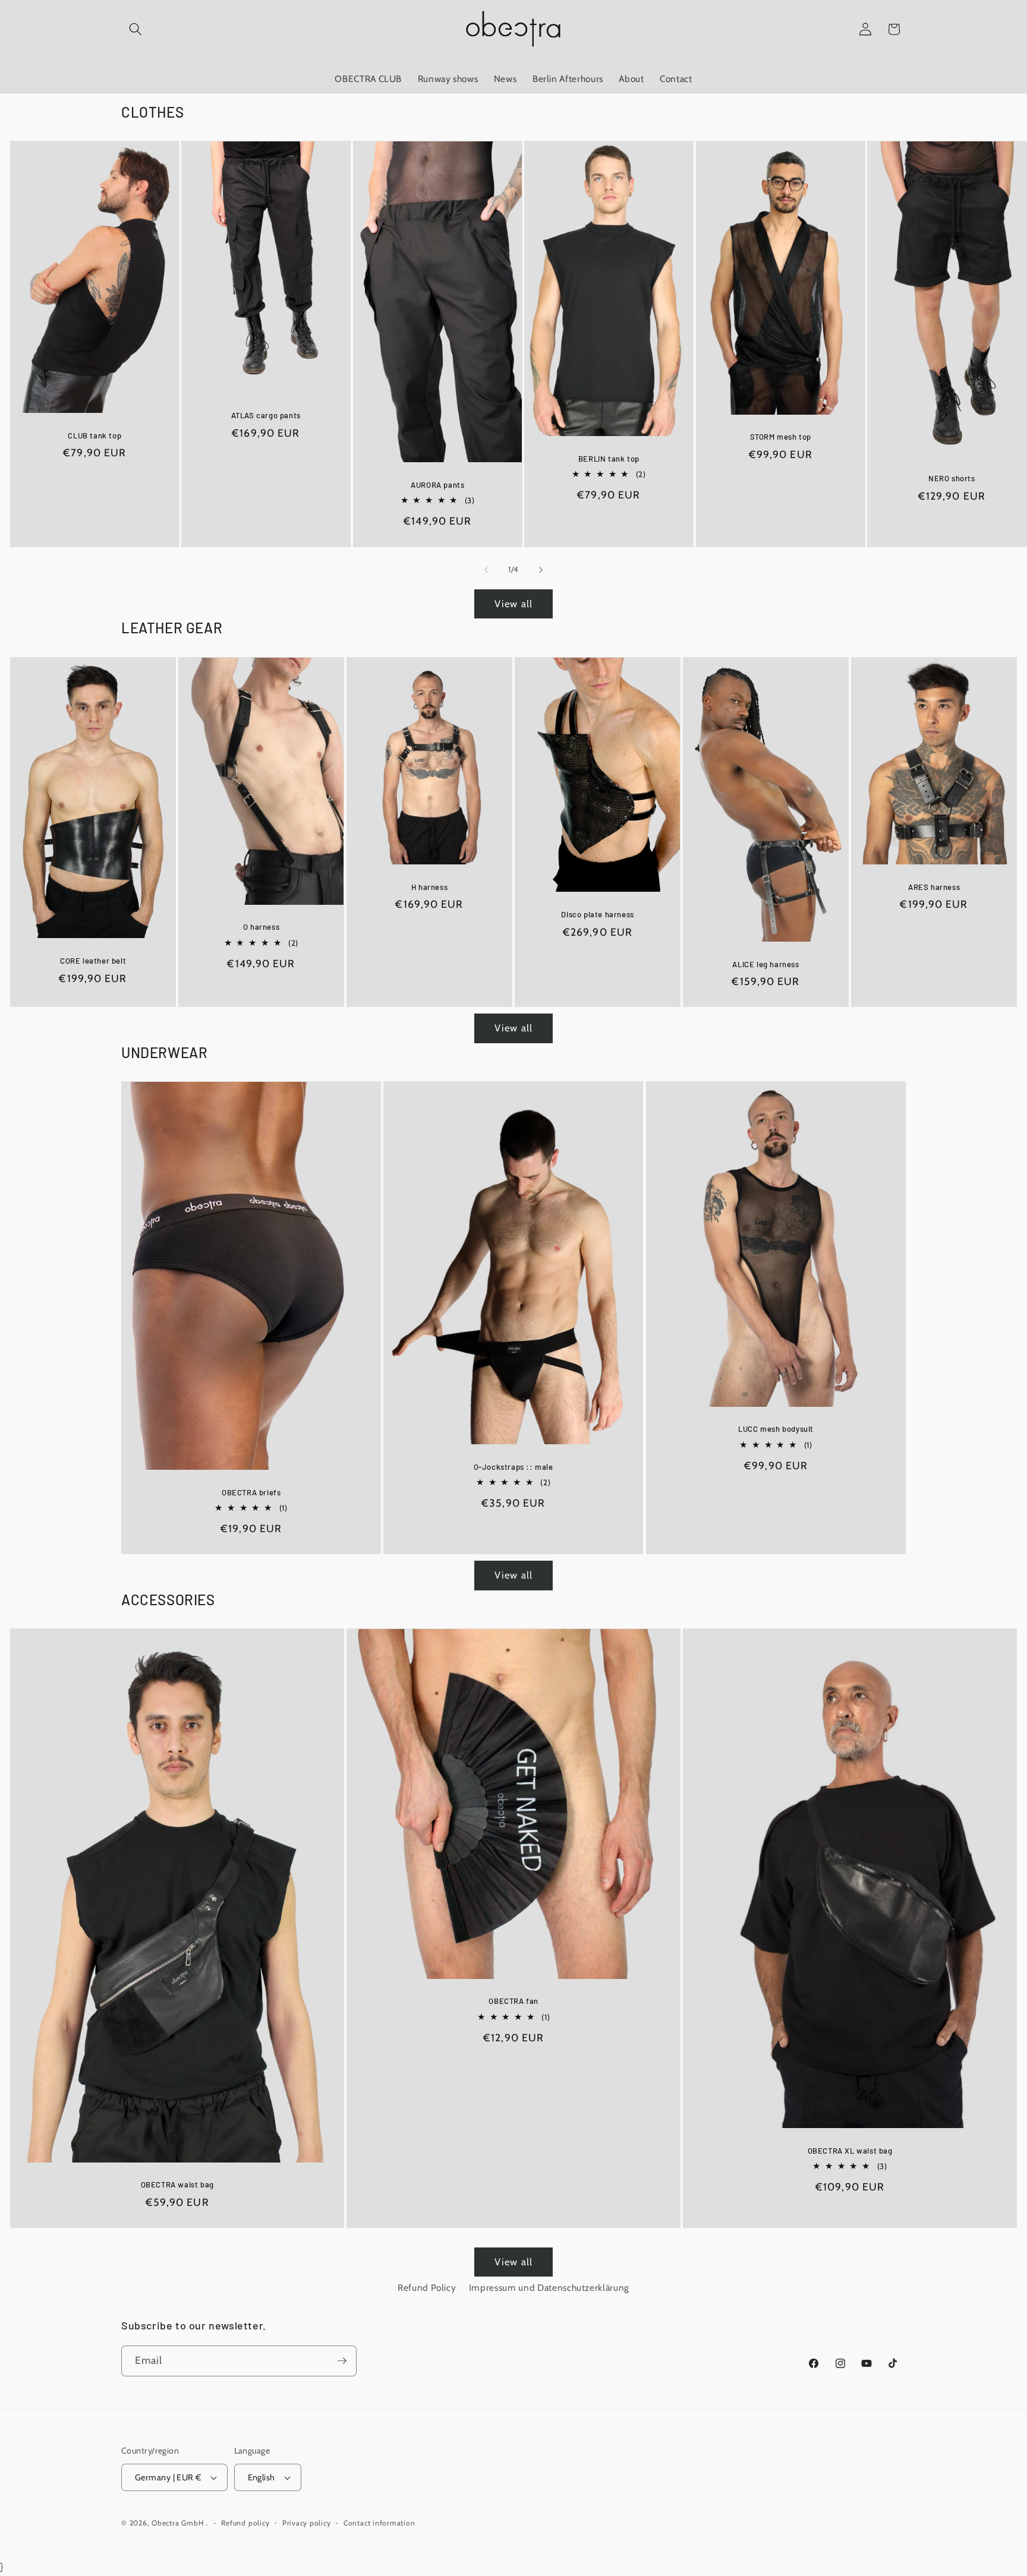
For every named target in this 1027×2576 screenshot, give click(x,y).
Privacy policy (307, 2523)
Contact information (379, 2523)
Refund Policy (427, 2288)
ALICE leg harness (765, 964)
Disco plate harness (597, 914)
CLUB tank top (94, 435)
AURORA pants (437, 485)
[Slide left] (486, 570)
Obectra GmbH (178, 2523)
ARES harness (934, 886)
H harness (429, 886)
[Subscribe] (342, 2361)
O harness (261, 927)
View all (513, 604)
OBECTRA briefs (251, 1492)
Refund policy (245, 2523)
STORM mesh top (780, 437)
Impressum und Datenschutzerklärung (549, 2288)
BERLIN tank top (609, 458)
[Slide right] (541, 570)
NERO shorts (952, 478)
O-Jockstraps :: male (513, 1467)
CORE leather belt (92, 961)
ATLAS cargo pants (266, 415)
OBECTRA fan (513, 2001)
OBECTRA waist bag (177, 2184)
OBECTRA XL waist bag (850, 2151)
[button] (136, 29)
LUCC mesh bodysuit (776, 1429)
